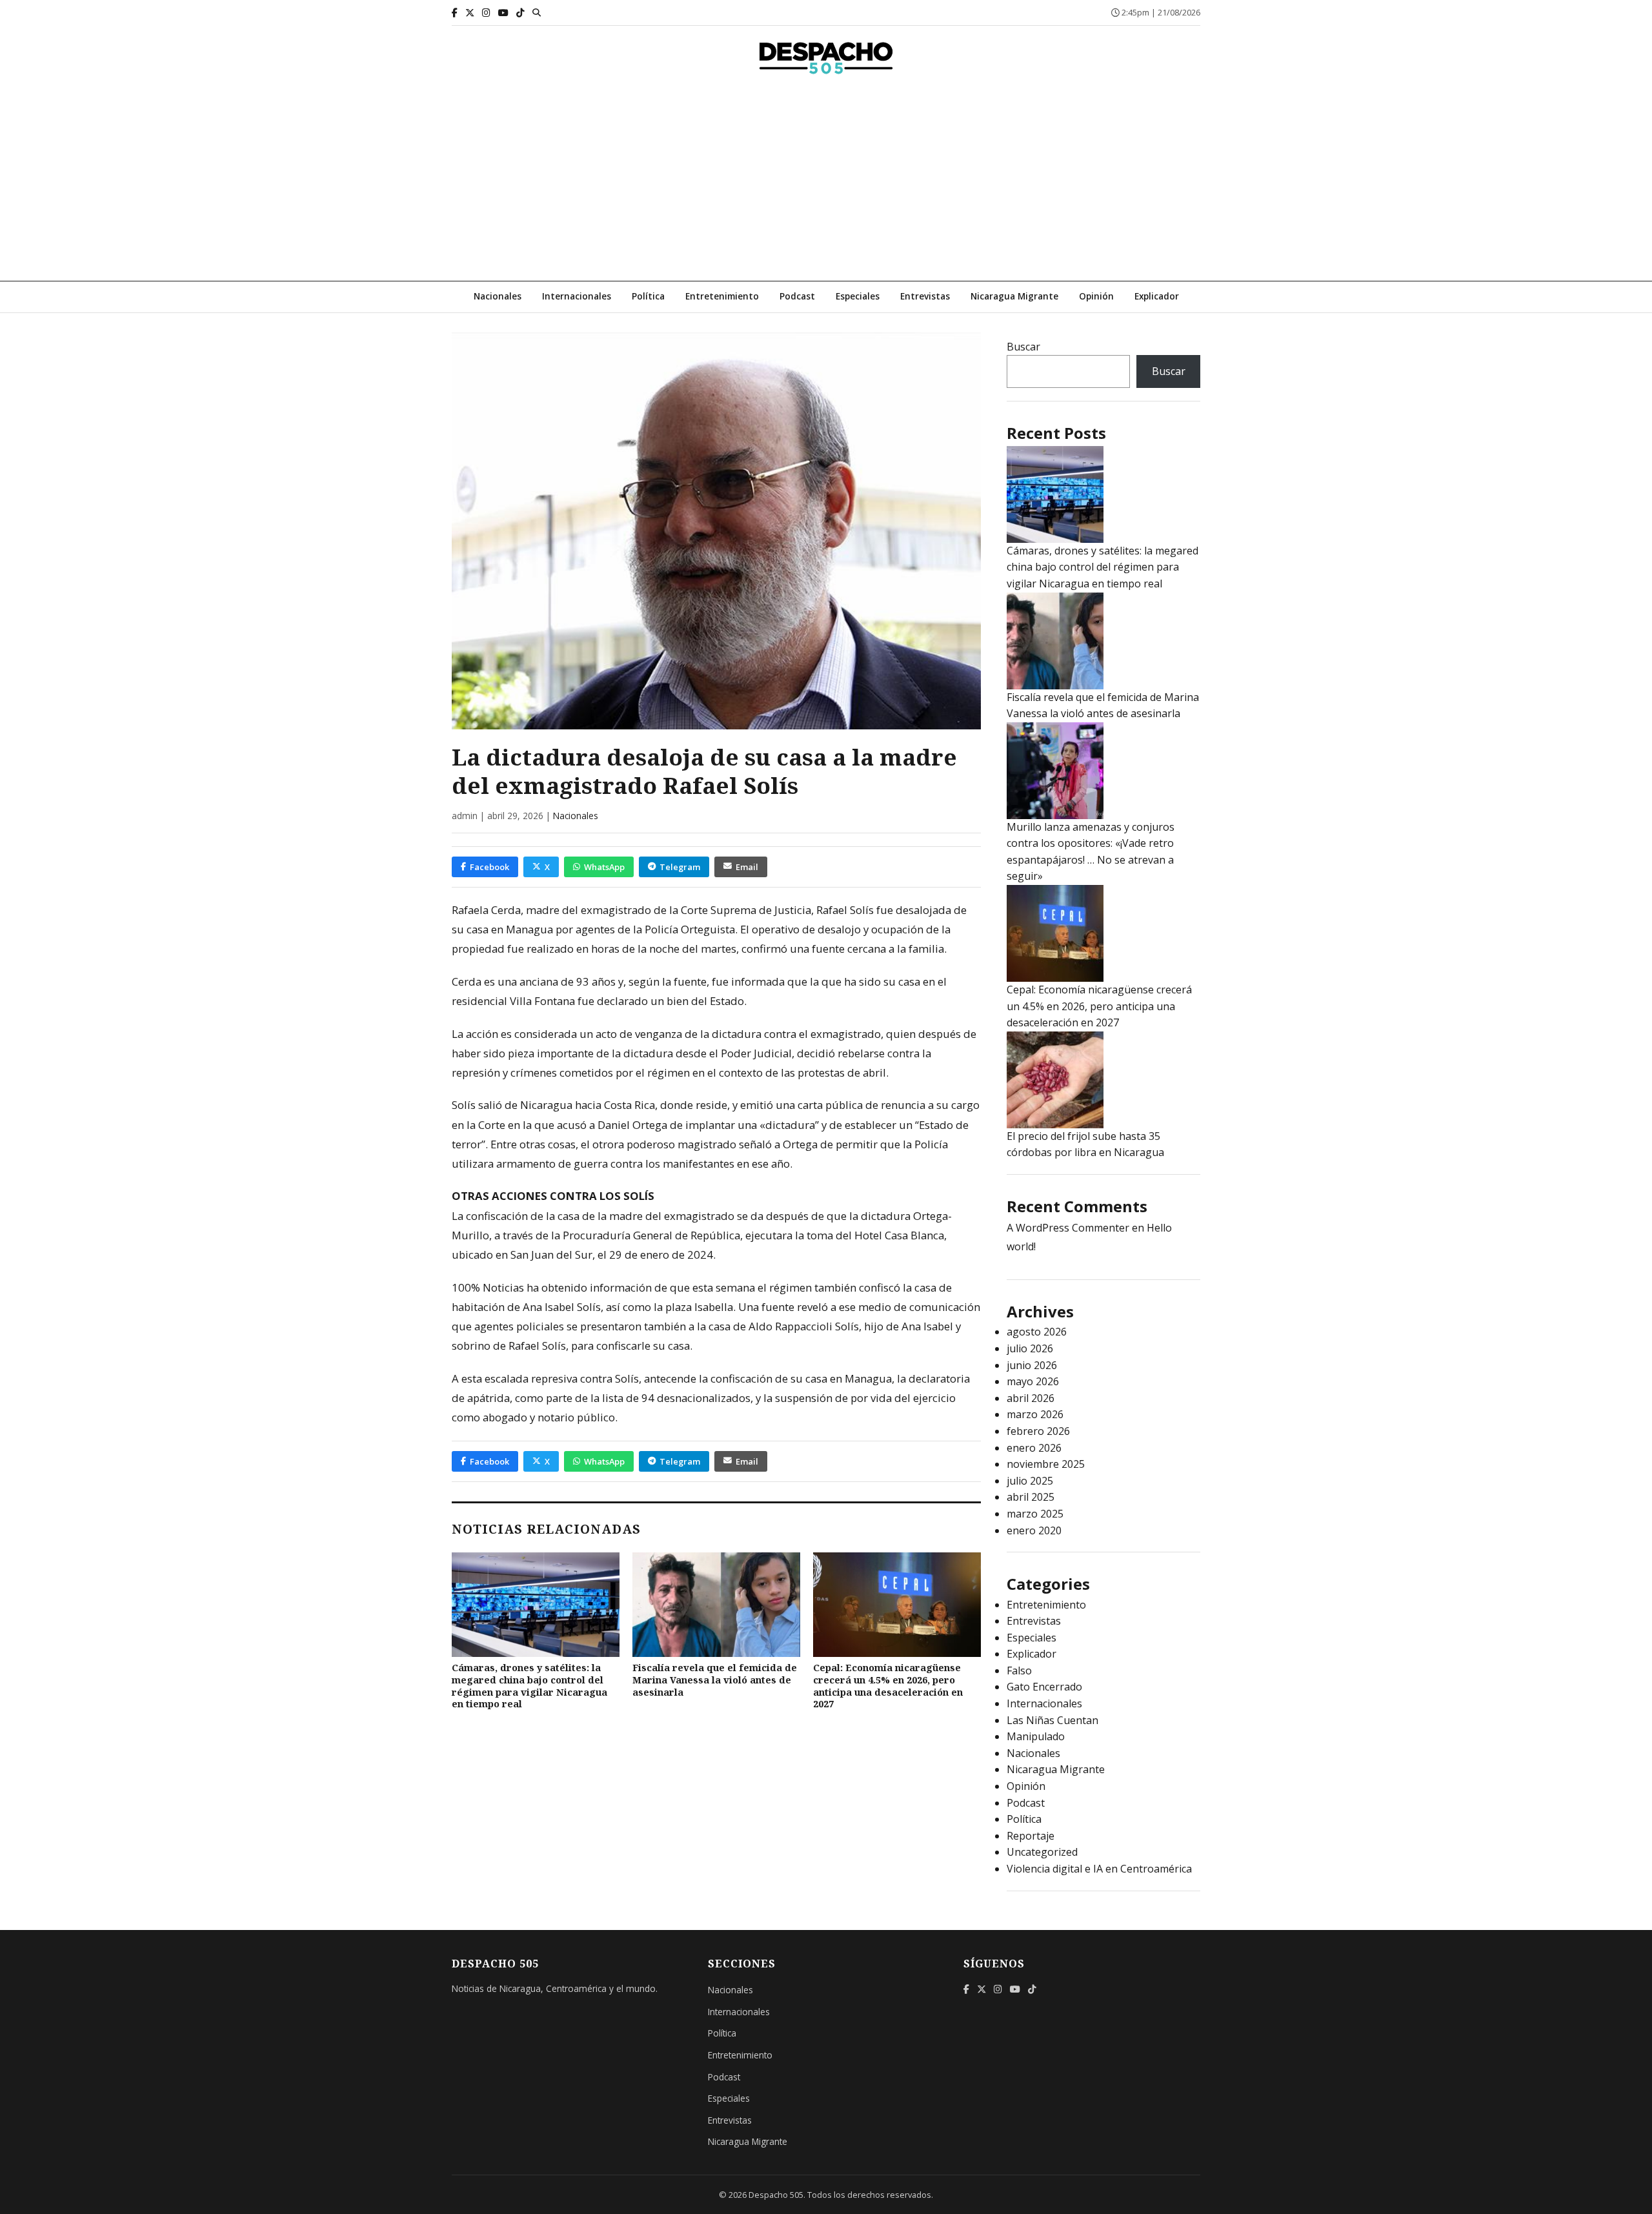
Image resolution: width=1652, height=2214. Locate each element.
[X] (470, 13)
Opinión (1096, 296)
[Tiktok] (520, 13)
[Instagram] (486, 13)
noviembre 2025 (1046, 1464)
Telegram (680, 867)
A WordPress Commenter (1068, 1228)
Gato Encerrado (1044, 1687)
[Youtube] (503, 13)
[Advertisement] (826, 184)
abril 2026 (1031, 1398)
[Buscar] (537, 12)
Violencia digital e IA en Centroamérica (1099, 1869)
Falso (1019, 1671)
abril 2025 (1031, 1497)
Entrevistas (925, 296)
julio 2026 (1030, 1348)
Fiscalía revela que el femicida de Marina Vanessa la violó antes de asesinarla (715, 1680)
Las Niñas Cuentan (1053, 1720)
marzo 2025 (1035, 1514)
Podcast (797, 296)
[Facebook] (455, 13)
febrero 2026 (1038, 1431)
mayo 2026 (1033, 1381)
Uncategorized (1042, 1852)
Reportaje (1031, 1836)
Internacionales (577, 296)
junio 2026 (1032, 1365)
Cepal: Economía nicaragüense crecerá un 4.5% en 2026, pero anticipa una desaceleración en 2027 (888, 1686)
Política (648, 296)
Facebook (489, 867)
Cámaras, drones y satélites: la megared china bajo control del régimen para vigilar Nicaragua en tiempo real (529, 1686)
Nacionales (498, 296)
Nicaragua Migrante (1014, 296)
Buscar (1023, 347)
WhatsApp (604, 867)
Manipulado (1036, 1736)
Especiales (858, 296)
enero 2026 (1034, 1448)
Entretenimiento (722, 296)
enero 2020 (1034, 1530)
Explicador (1157, 296)
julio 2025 (1030, 1481)
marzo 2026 (1035, 1414)
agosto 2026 (1037, 1332)
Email (747, 867)
